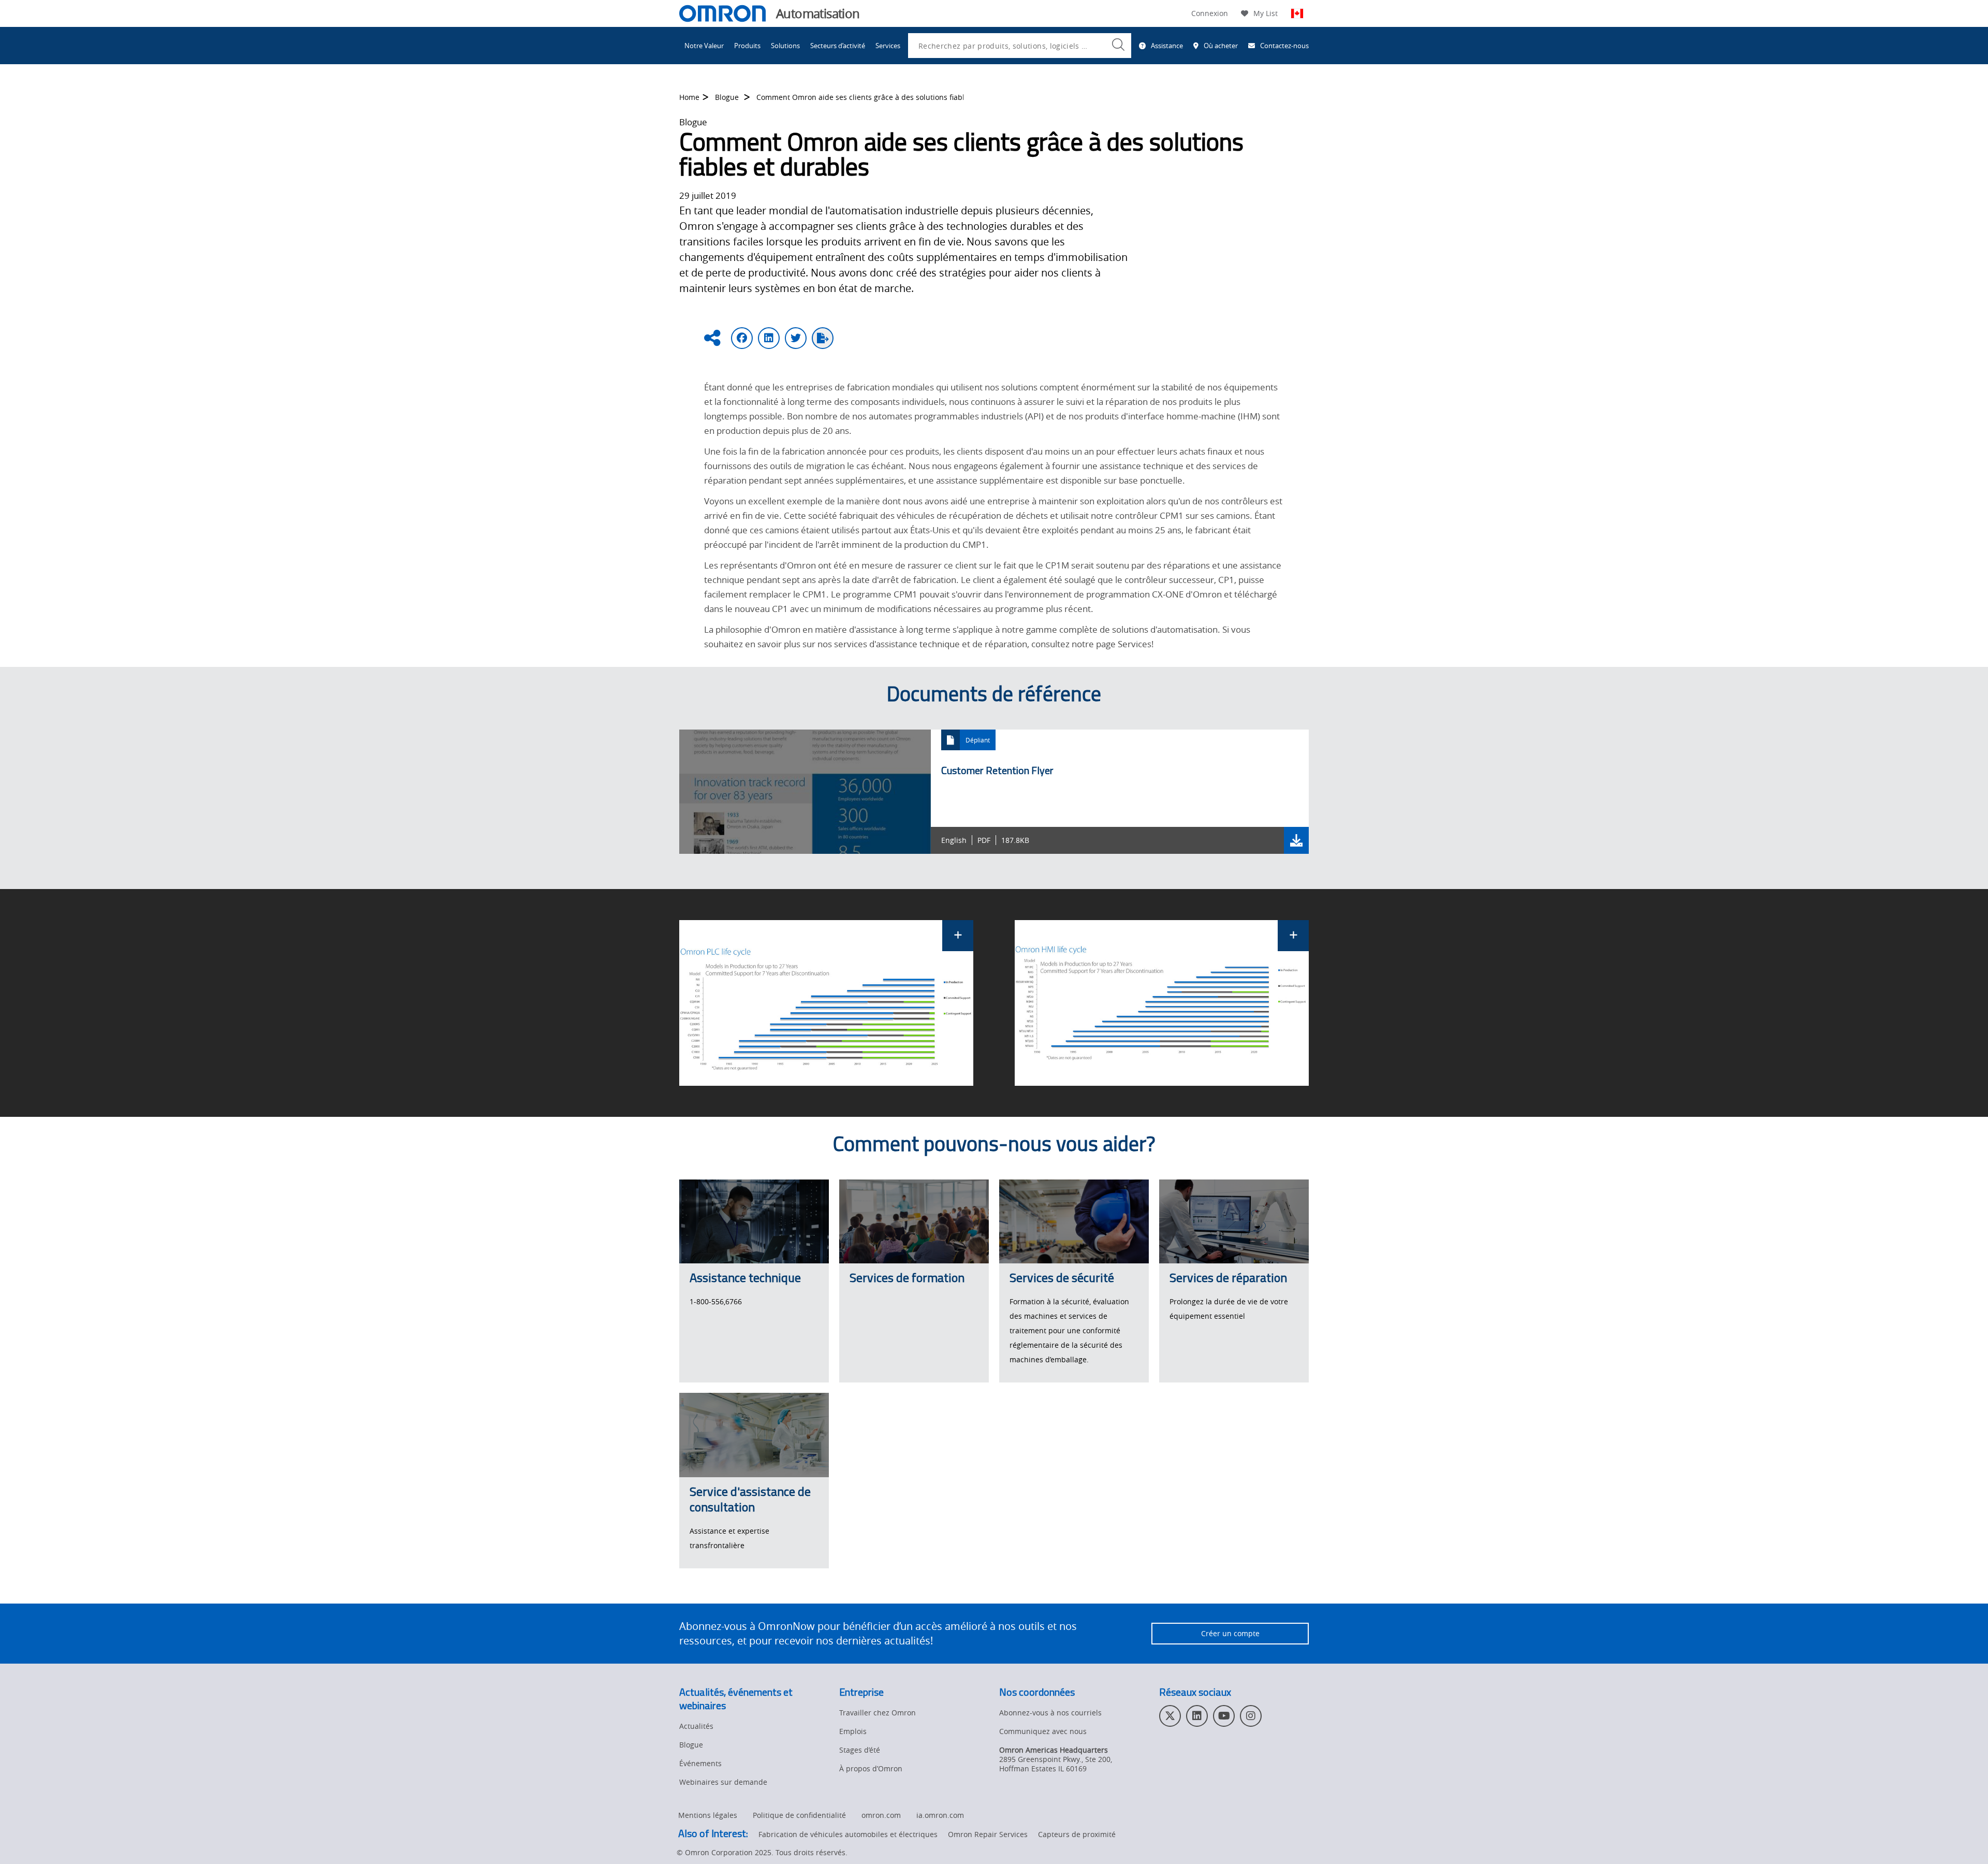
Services (888, 46)
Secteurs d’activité (838, 46)
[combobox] (1020, 46)
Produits (747, 46)
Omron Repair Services (988, 1834)
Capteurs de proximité (1077, 1834)
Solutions (785, 46)
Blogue (728, 97)
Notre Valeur (704, 46)
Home (689, 97)
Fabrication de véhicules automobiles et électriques (848, 1834)
